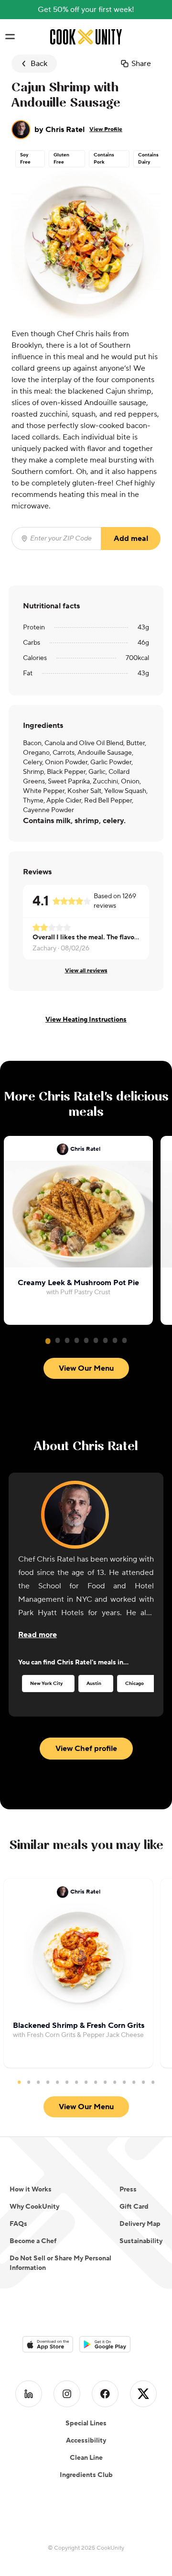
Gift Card (134, 2207)
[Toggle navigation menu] (10, 37)
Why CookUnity (34, 2207)
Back (39, 64)
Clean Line (86, 2458)
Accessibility (86, 2441)
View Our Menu (86, 1368)
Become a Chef (33, 2241)
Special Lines (86, 2423)
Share (141, 64)
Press (128, 2190)
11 (115, 2082)
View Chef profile (86, 1749)
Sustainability (141, 2241)
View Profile (106, 129)
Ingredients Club (86, 2475)
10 (105, 2082)
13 (134, 2082)
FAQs (18, 2224)
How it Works (31, 2190)
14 (143, 2082)
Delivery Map (140, 2224)
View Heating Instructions (86, 1020)
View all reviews (86, 971)
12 (124, 2082)
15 (153, 2082)
